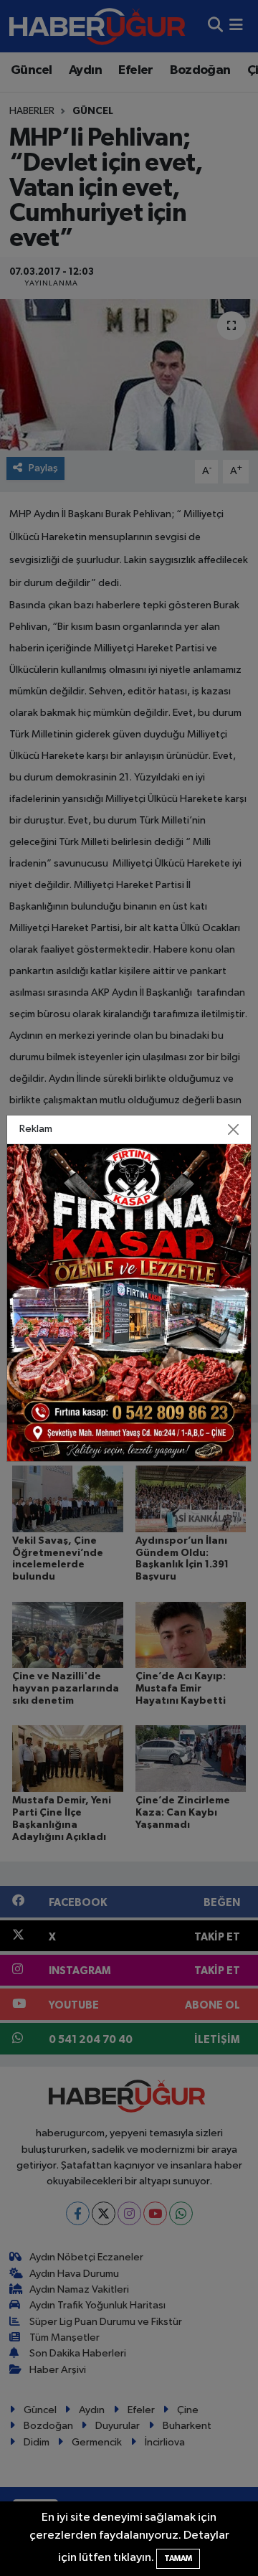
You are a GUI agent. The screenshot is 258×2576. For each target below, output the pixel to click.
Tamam (178, 2558)
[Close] (234, 1129)
